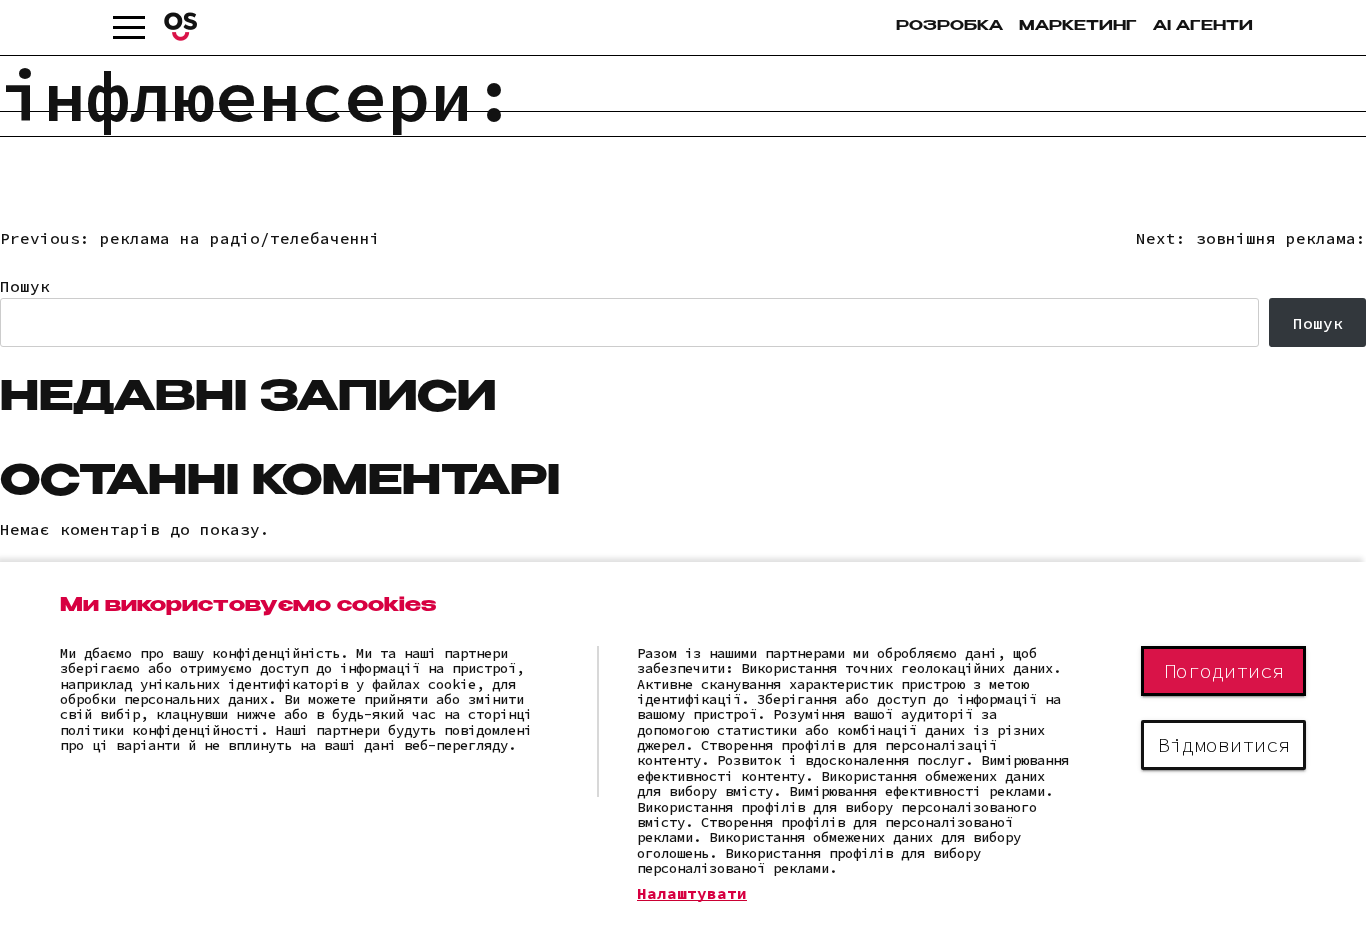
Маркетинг (1078, 27)
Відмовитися (1224, 744)
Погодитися (1224, 670)
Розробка (949, 27)
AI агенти (1203, 27)
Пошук (25, 286)
